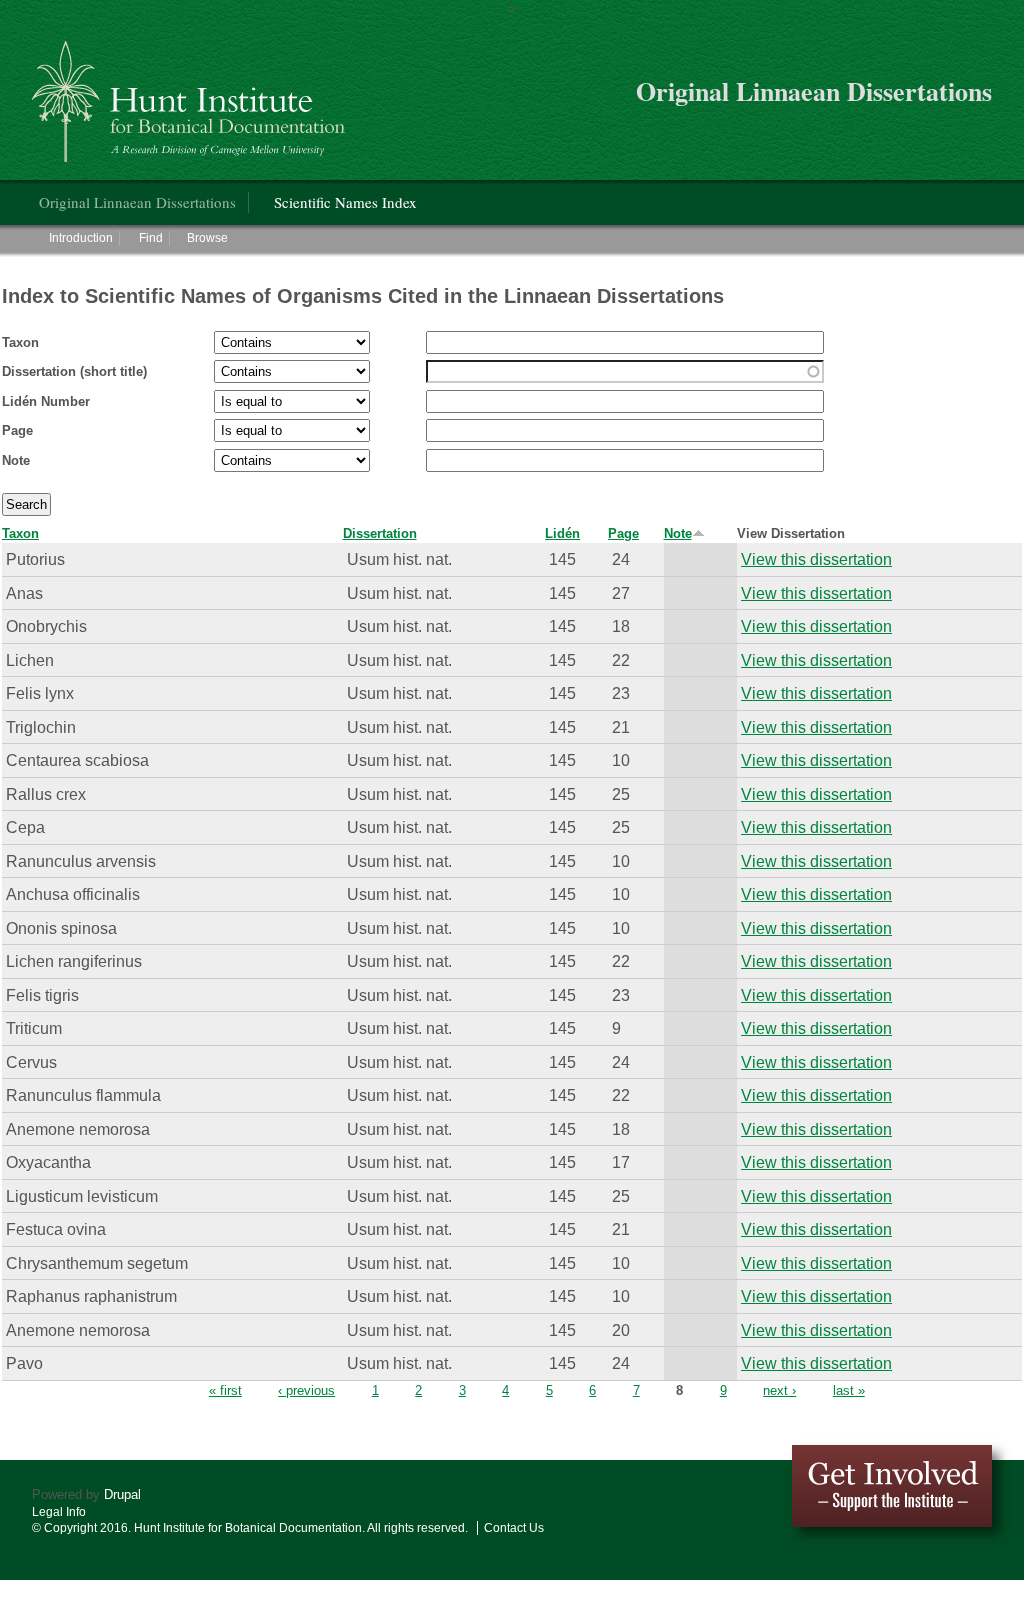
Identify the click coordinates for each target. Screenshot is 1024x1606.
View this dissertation (816, 559)
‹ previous (306, 1390)
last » (849, 1390)
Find (151, 238)
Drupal (122, 1494)
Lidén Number (46, 401)
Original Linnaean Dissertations (137, 202)
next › (779, 1390)
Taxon (20, 342)
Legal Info (59, 1512)
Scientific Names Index (345, 202)
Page (17, 430)
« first (225, 1390)
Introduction (81, 238)
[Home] (191, 93)
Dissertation (380, 533)
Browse (207, 238)
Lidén (562, 533)
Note (16, 460)
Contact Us (514, 1528)
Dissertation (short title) (74, 371)
